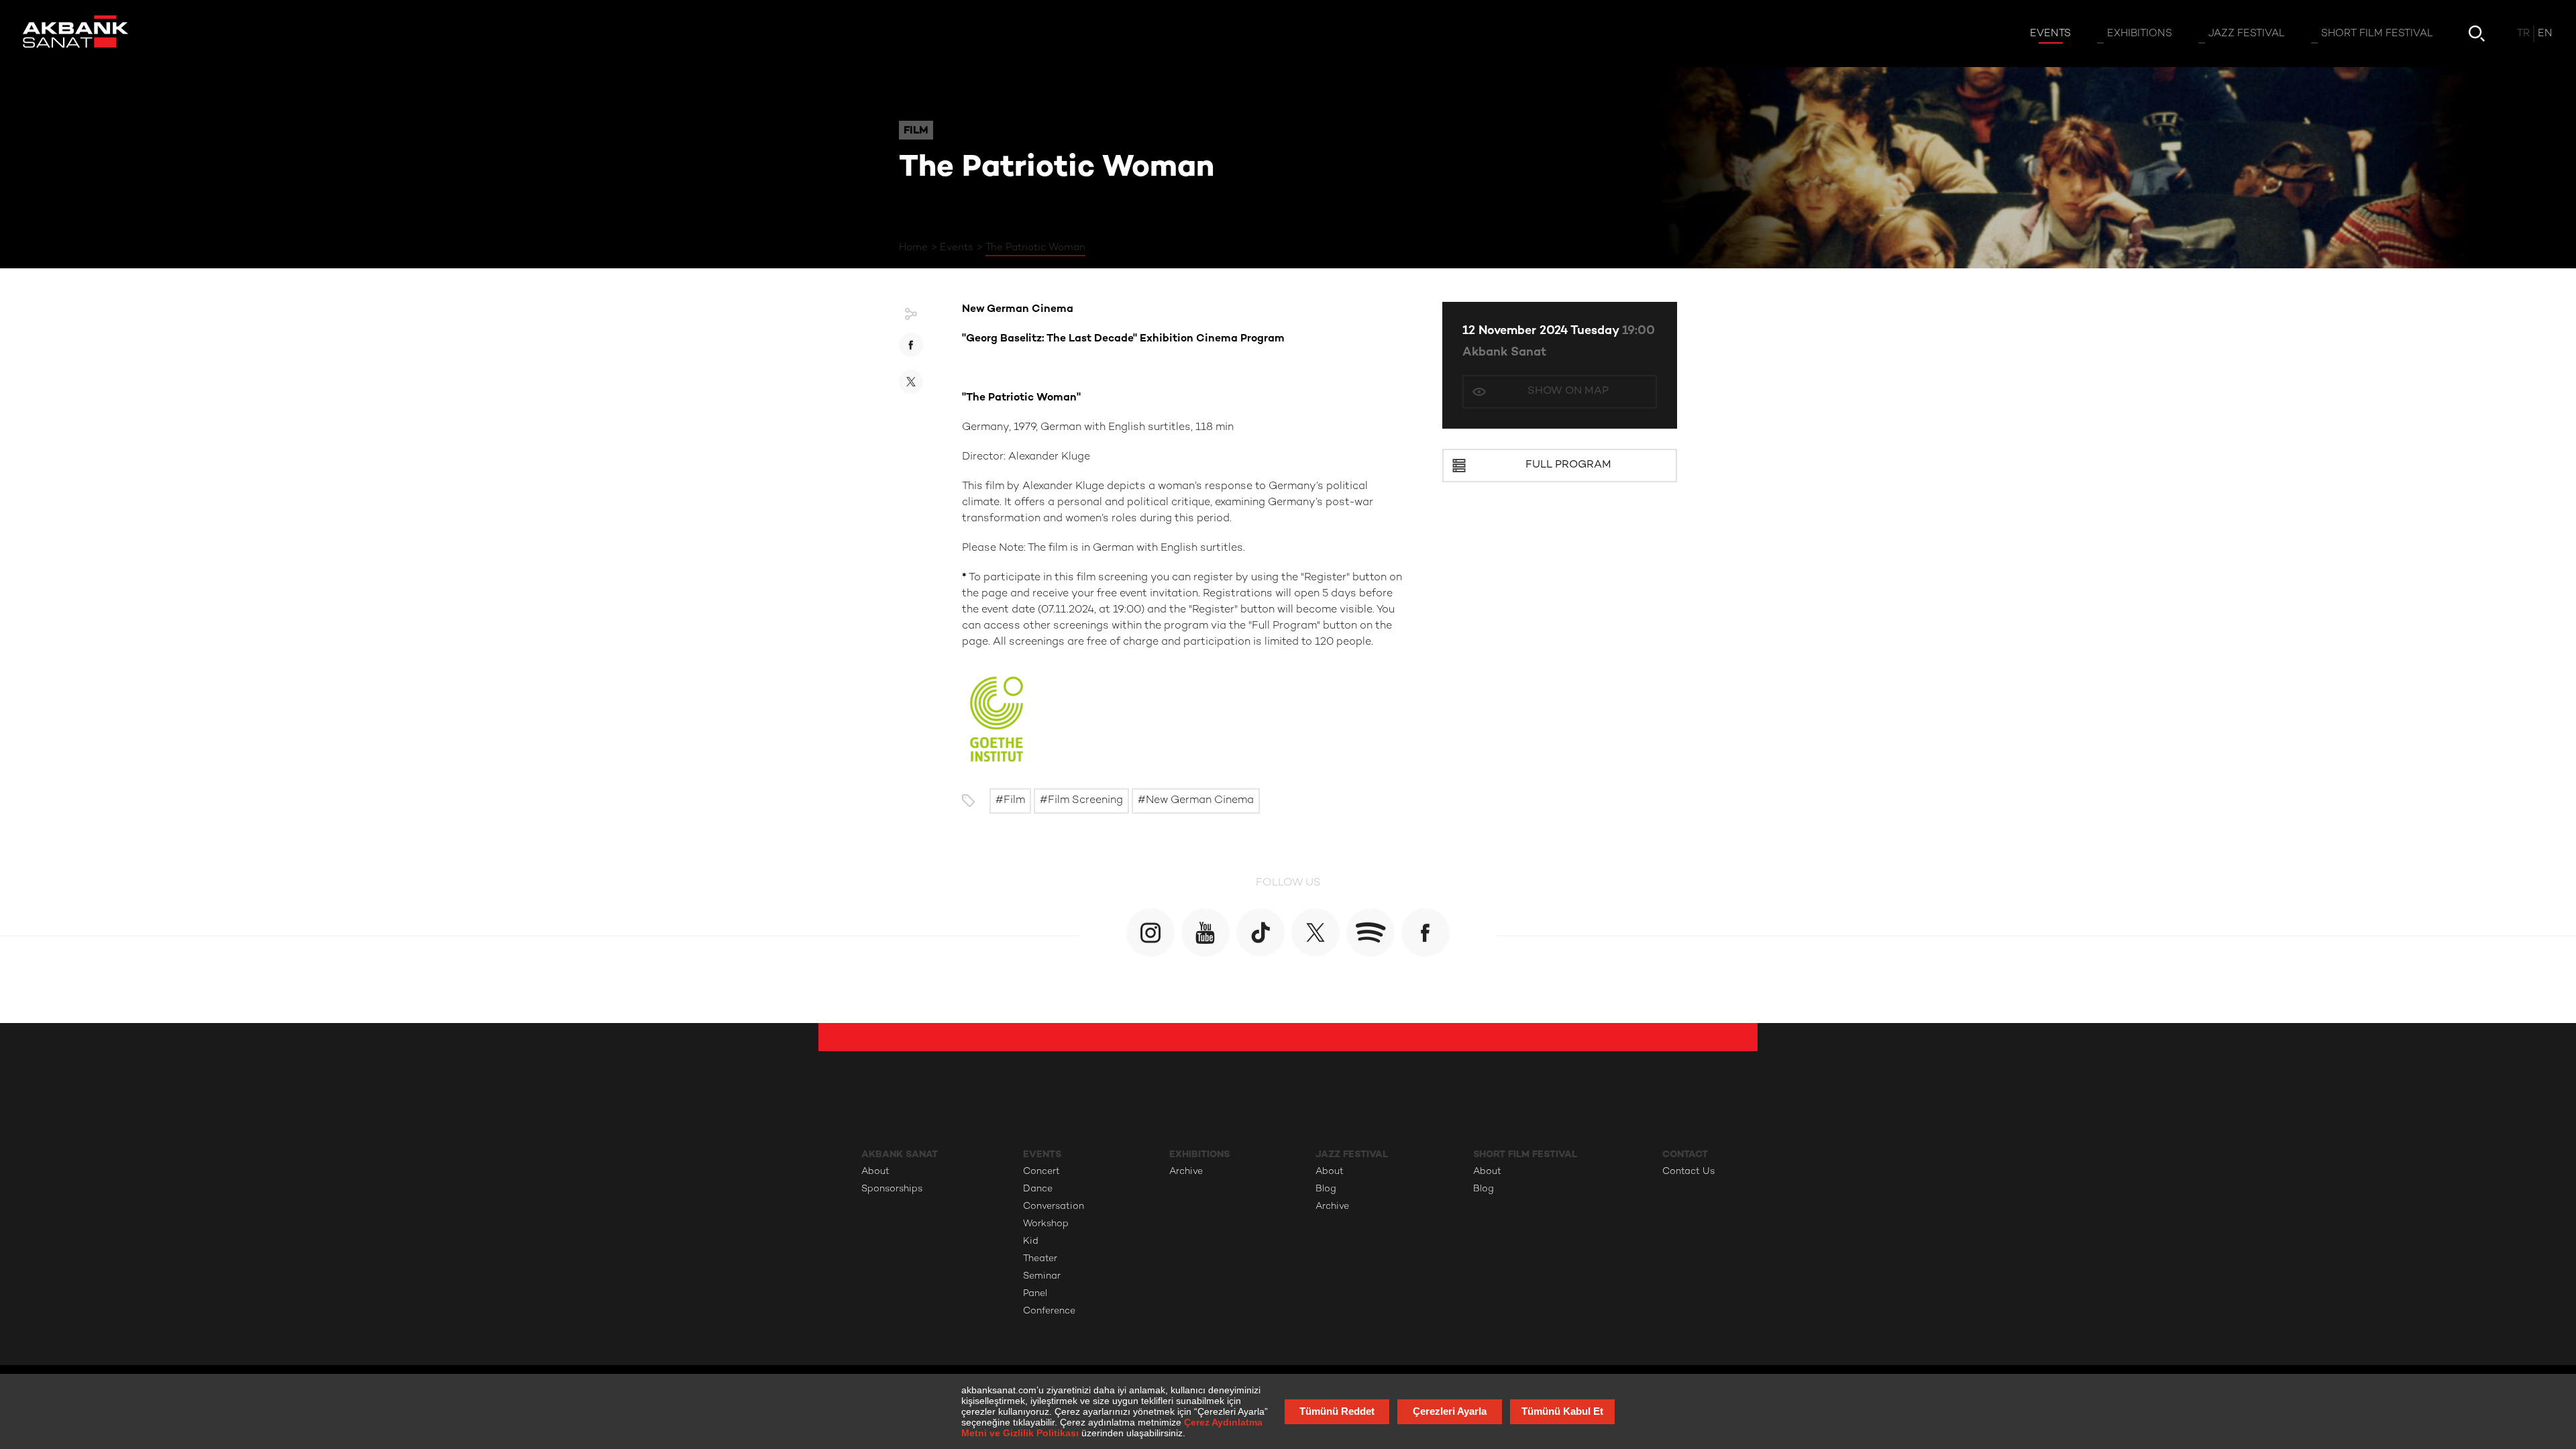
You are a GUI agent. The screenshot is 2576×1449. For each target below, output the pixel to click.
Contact (1685, 1154)
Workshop (1046, 1224)
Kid (1031, 1241)
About (875, 1172)
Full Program (1568, 465)
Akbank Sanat (1504, 353)
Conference (1049, 1311)
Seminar (1042, 1276)
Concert (1041, 1172)
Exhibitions (1199, 1154)
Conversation (1054, 1206)
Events (957, 248)
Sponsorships (892, 1189)
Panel (1035, 1294)
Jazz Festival (1352, 1154)
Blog (1326, 1189)
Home (913, 248)
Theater (1040, 1259)
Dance (1038, 1189)
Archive (1186, 1172)
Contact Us (1688, 1172)
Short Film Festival (1525, 1154)
